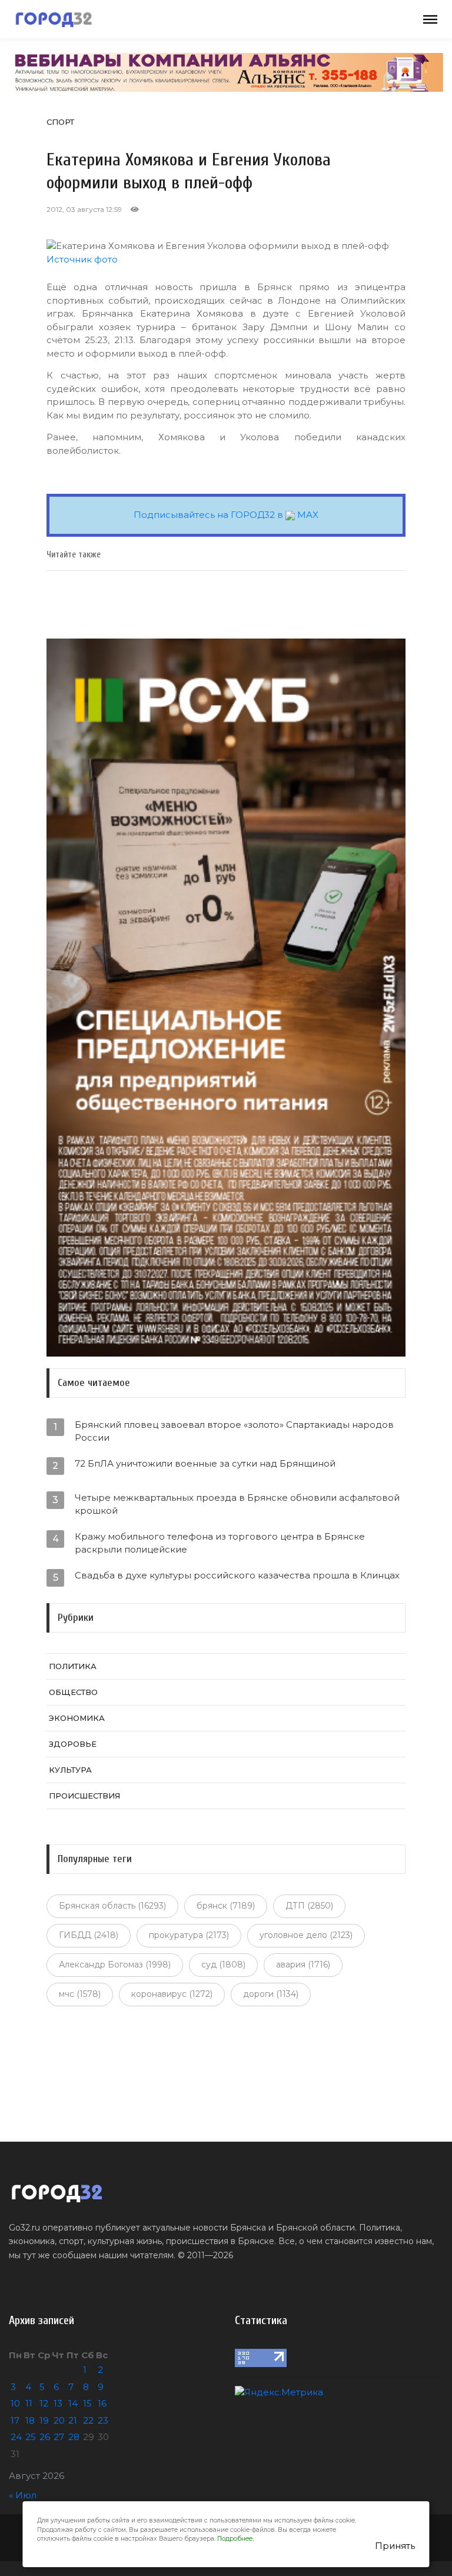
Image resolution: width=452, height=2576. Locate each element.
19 (44, 2420)
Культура (70, 1770)
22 (88, 2420)
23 (103, 2420)
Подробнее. (235, 2539)
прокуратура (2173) (189, 1935)
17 (15, 2420)
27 (59, 2437)
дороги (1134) (271, 1994)
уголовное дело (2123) (306, 1935)
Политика (73, 1666)
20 (59, 2420)
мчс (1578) (80, 1994)
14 (73, 2403)
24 (16, 2437)
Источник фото (82, 259)
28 (74, 2437)
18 (30, 2420)
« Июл (23, 2495)
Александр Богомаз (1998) (115, 1965)
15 (87, 2403)
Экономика (77, 1718)
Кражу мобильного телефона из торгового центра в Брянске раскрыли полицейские (220, 1543)
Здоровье (73, 1744)
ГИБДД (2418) (89, 1935)
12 (44, 2403)
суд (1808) (223, 1965)
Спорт (60, 122)
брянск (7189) (226, 1906)
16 (102, 2403)
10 (15, 2403)
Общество (73, 1692)
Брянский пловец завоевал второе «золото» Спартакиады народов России (234, 1431)
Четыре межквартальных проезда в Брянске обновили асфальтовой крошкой (237, 1504)
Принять (395, 2546)
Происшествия (84, 1796)
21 (73, 2420)
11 (29, 2403)
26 (45, 2437)
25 (31, 2437)
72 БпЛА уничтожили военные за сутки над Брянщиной (205, 1463)
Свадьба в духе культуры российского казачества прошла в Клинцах (237, 1575)
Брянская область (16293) (112, 1906)
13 (58, 2403)
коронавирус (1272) (172, 1994)
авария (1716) (303, 1965)
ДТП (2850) (309, 1906)
